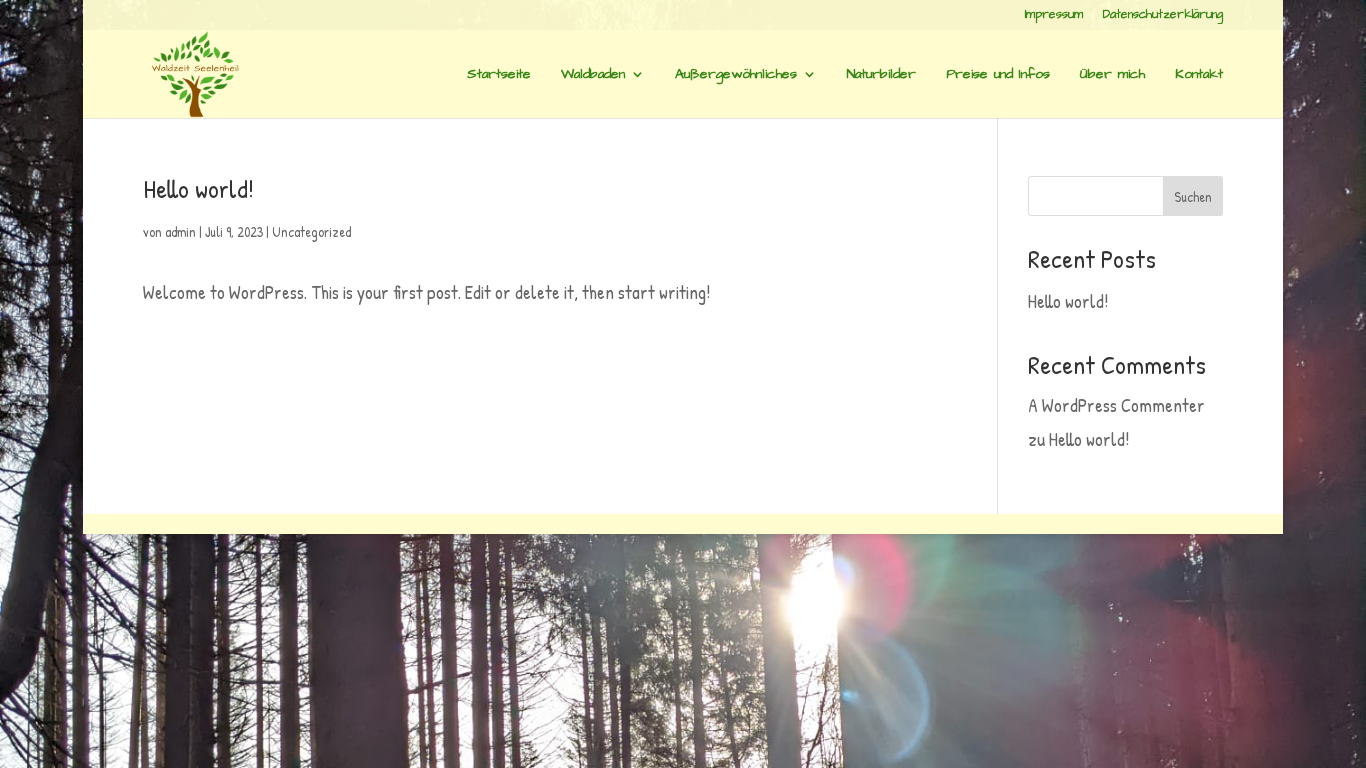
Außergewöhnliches (736, 75)
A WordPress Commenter (1116, 405)
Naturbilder (881, 75)
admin (180, 231)
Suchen (1193, 196)
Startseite (499, 75)
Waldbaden (593, 75)
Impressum (1054, 16)
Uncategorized (311, 231)
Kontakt (1199, 75)
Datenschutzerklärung (1163, 16)
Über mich (1112, 75)
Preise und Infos (998, 75)
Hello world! (198, 188)
